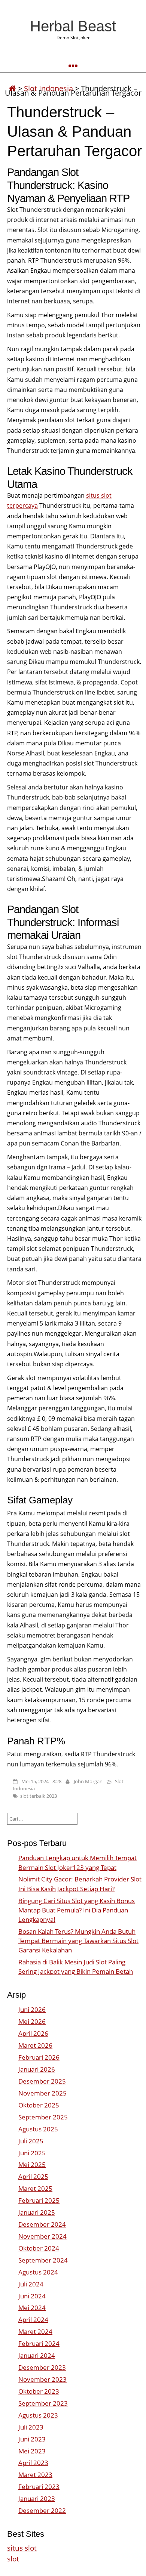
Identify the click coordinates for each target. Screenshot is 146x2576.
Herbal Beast (73, 26)
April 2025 (33, 2176)
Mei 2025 (32, 2164)
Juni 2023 (32, 2439)
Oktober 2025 (39, 2105)
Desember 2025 (42, 2081)
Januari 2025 (37, 2212)
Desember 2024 (42, 2224)
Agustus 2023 (38, 2415)
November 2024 (42, 2236)
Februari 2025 (39, 2200)
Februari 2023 (39, 2487)
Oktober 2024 (39, 2248)
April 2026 (33, 2033)
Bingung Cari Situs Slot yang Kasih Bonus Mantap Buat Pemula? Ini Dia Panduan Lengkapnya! (77, 1910)
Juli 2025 (31, 2141)
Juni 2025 (32, 2153)
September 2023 (43, 2403)
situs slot (22, 2548)
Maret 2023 (35, 2475)
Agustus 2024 (38, 2272)
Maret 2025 (35, 2188)
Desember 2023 (42, 2367)
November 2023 (42, 2379)
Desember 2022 (42, 2510)
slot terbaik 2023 (39, 1796)
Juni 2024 (32, 2296)
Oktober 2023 (39, 2391)
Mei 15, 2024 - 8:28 (41, 1781)
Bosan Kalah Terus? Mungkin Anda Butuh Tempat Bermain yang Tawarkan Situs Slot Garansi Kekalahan (78, 1941)
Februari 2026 (39, 2057)
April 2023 (33, 2463)
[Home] (12, 88)
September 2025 (43, 2117)
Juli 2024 (31, 2284)
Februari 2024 (39, 2343)
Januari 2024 (37, 2355)
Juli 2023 (31, 2427)
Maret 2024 (35, 2331)
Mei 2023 (32, 2451)
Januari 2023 (37, 2498)
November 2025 (42, 2093)
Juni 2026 (32, 2009)
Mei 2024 (32, 2308)
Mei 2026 (32, 2021)
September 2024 (43, 2260)
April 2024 (33, 2320)
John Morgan (88, 1781)
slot (13, 2559)
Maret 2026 (35, 2045)
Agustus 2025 (38, 2129)
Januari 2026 (37, 2069)
